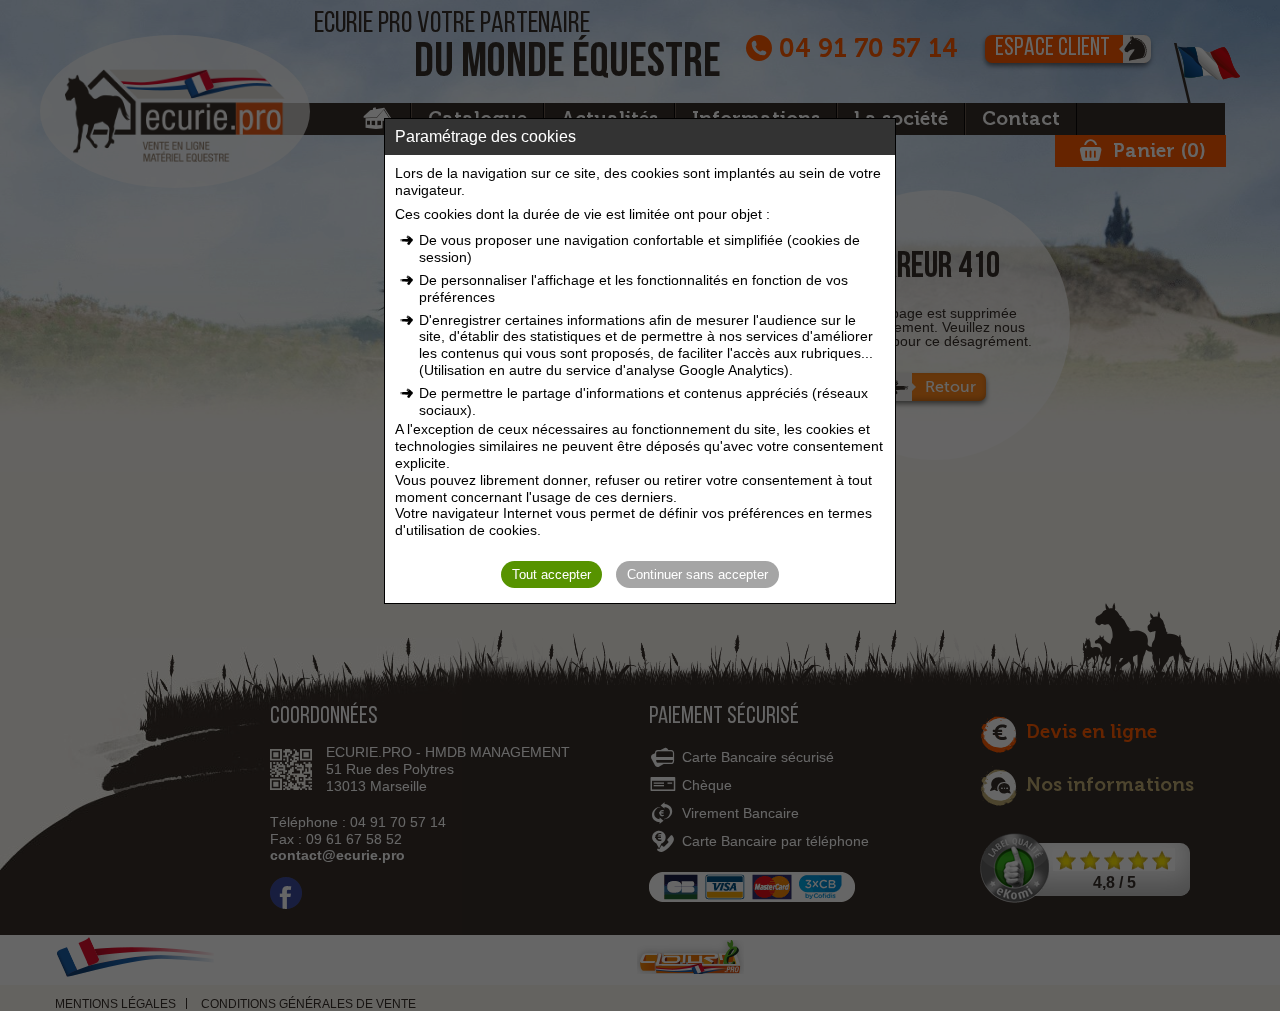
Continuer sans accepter (697, 574)
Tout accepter (551, 574)
